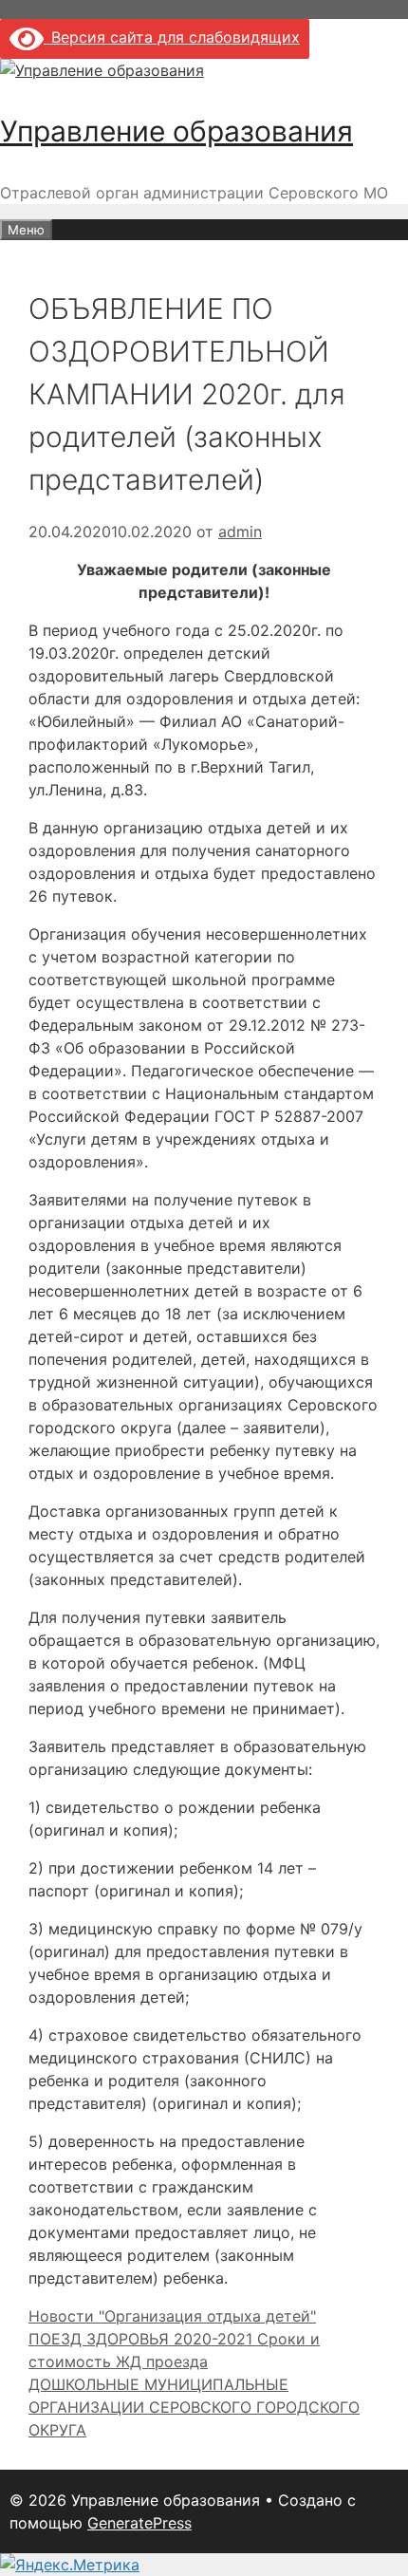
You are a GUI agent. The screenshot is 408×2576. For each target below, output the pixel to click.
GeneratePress (139, 2523)
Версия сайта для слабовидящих (172, 37)
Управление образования (176, 131)
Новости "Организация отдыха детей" (172, 2316)
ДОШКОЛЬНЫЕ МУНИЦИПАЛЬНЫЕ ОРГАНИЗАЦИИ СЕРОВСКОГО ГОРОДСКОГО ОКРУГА (194, 2407)
